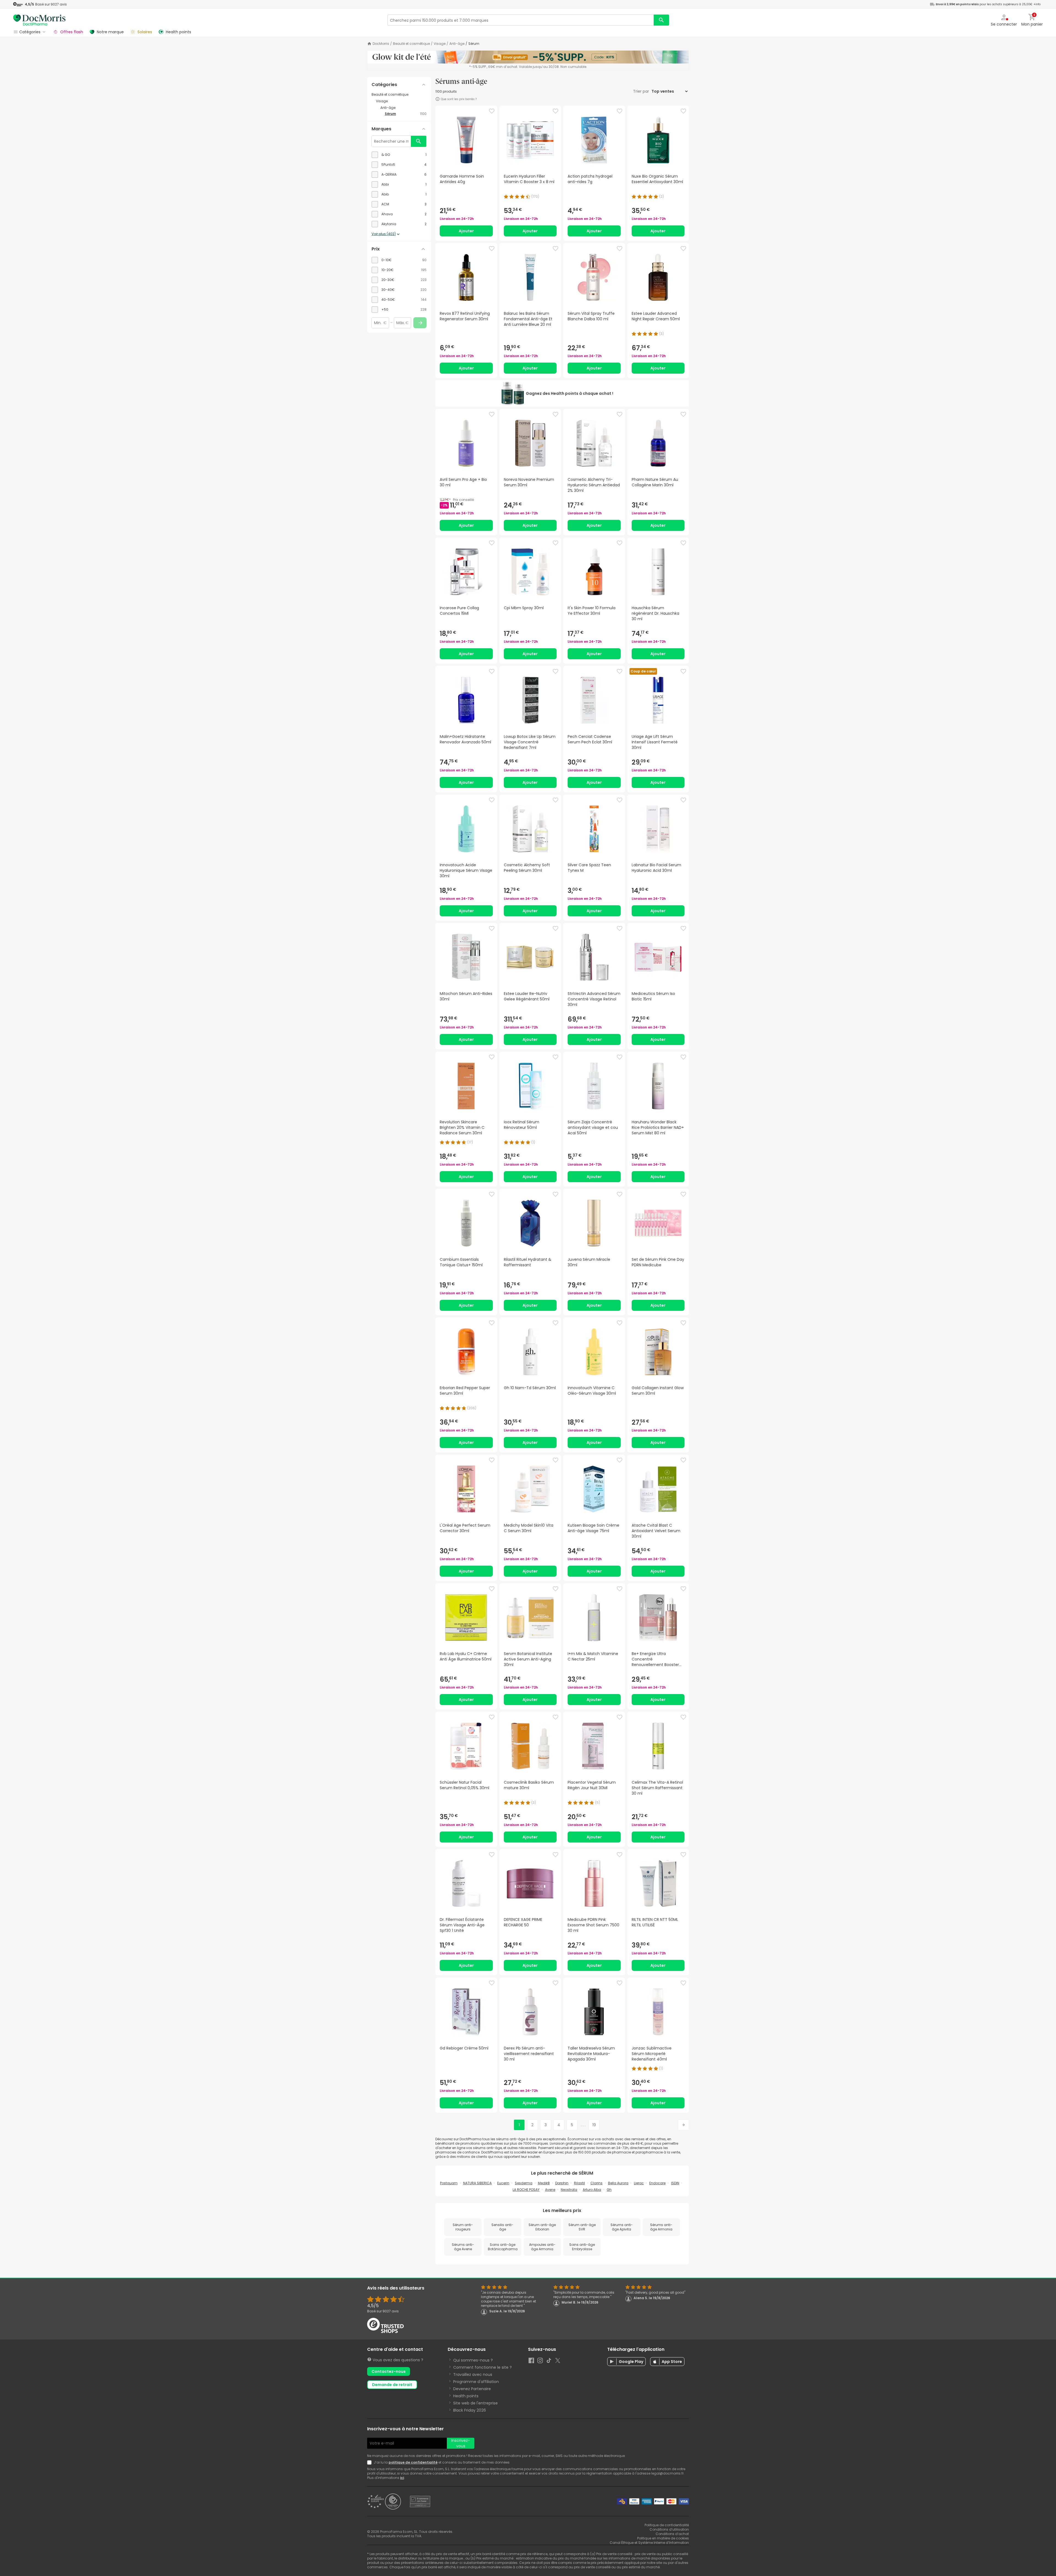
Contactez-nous (389, 2371)
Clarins (596, 2183)
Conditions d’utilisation (669, 2529)
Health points (466, 2396)
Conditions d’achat (672, 2534)
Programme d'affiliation (476, 2382)
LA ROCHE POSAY (526, 2190)
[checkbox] (399, 155)
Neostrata (569, 2190)
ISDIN (675, 2183)
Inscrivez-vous (461, 2443)
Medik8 (544, 2183)
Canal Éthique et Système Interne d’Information (649, 2543)
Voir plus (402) (384, 234)
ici (402, 2478)
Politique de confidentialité (667, 2525)
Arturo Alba (592, 2190)
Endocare (657, 2183)
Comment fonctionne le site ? (482, 2367)
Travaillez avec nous (473, 2374)
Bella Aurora (618, 2183)
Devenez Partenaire (472, 2389)
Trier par (642, 91)
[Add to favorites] (492, 111)
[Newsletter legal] (370, 2462)
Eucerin (503, 2183)
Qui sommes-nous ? (473, 2360)
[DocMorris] (39, 20)
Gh (609, 2190)
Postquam (449, 2183)
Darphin (562, 2183)
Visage (440, 44)
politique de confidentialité (413, 2462)
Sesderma (524, 2183)
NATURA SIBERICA (477, 2183)
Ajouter (466, 231)
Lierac (639, 2183)
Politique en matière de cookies (663, 2538)
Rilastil (579, 2183)
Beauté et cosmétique (411, 44)
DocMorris (381, 44)
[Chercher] (661, 20)
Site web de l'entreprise (475, 2403)
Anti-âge (457, 44)
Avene (550, 2190)
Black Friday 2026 (470, 2410)
